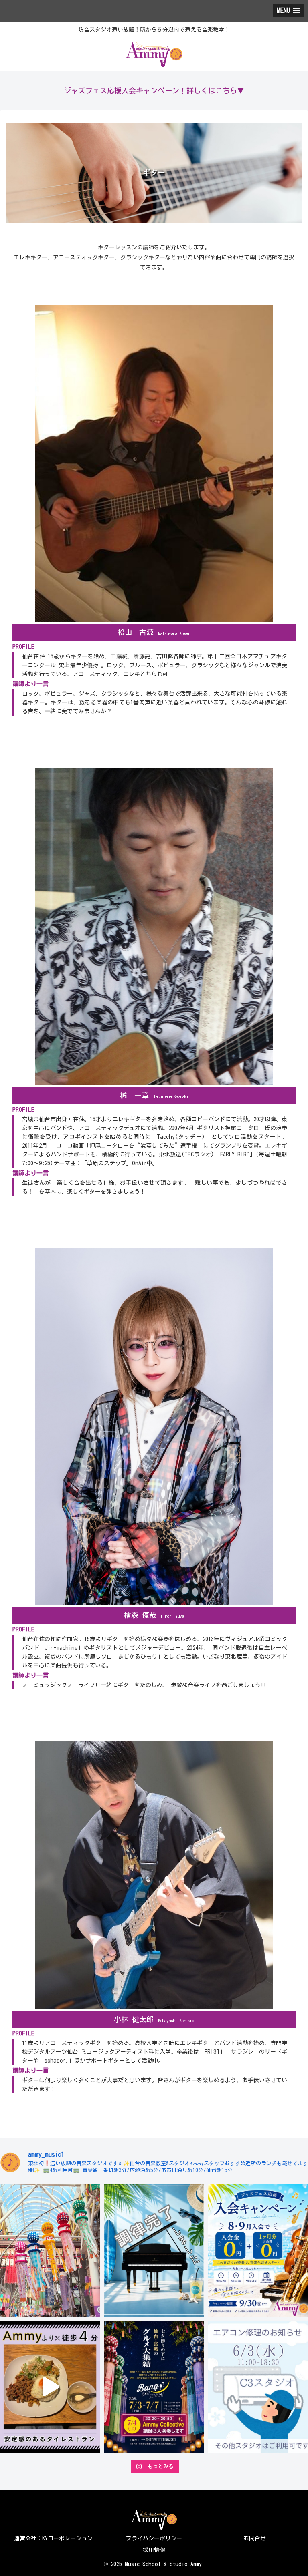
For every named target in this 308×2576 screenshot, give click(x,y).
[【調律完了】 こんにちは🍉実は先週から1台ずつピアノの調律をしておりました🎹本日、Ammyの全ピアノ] (154, 2250)
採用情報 (154, 2550)
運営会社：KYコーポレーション (53, 2538)
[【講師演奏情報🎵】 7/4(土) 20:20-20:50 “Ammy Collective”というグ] (154, 2387)
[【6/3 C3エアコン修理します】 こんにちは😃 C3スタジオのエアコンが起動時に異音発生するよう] (258, 2387)
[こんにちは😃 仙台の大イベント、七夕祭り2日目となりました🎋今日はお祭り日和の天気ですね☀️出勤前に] (50, 2250)
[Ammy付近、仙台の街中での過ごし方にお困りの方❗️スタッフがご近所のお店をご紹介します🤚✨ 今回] (50, 2387)
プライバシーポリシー (154, 2538)
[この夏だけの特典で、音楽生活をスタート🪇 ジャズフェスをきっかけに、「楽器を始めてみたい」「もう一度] (258, 2250)
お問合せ (255, 2538)
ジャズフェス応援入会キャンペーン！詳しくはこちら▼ (154, 90)
